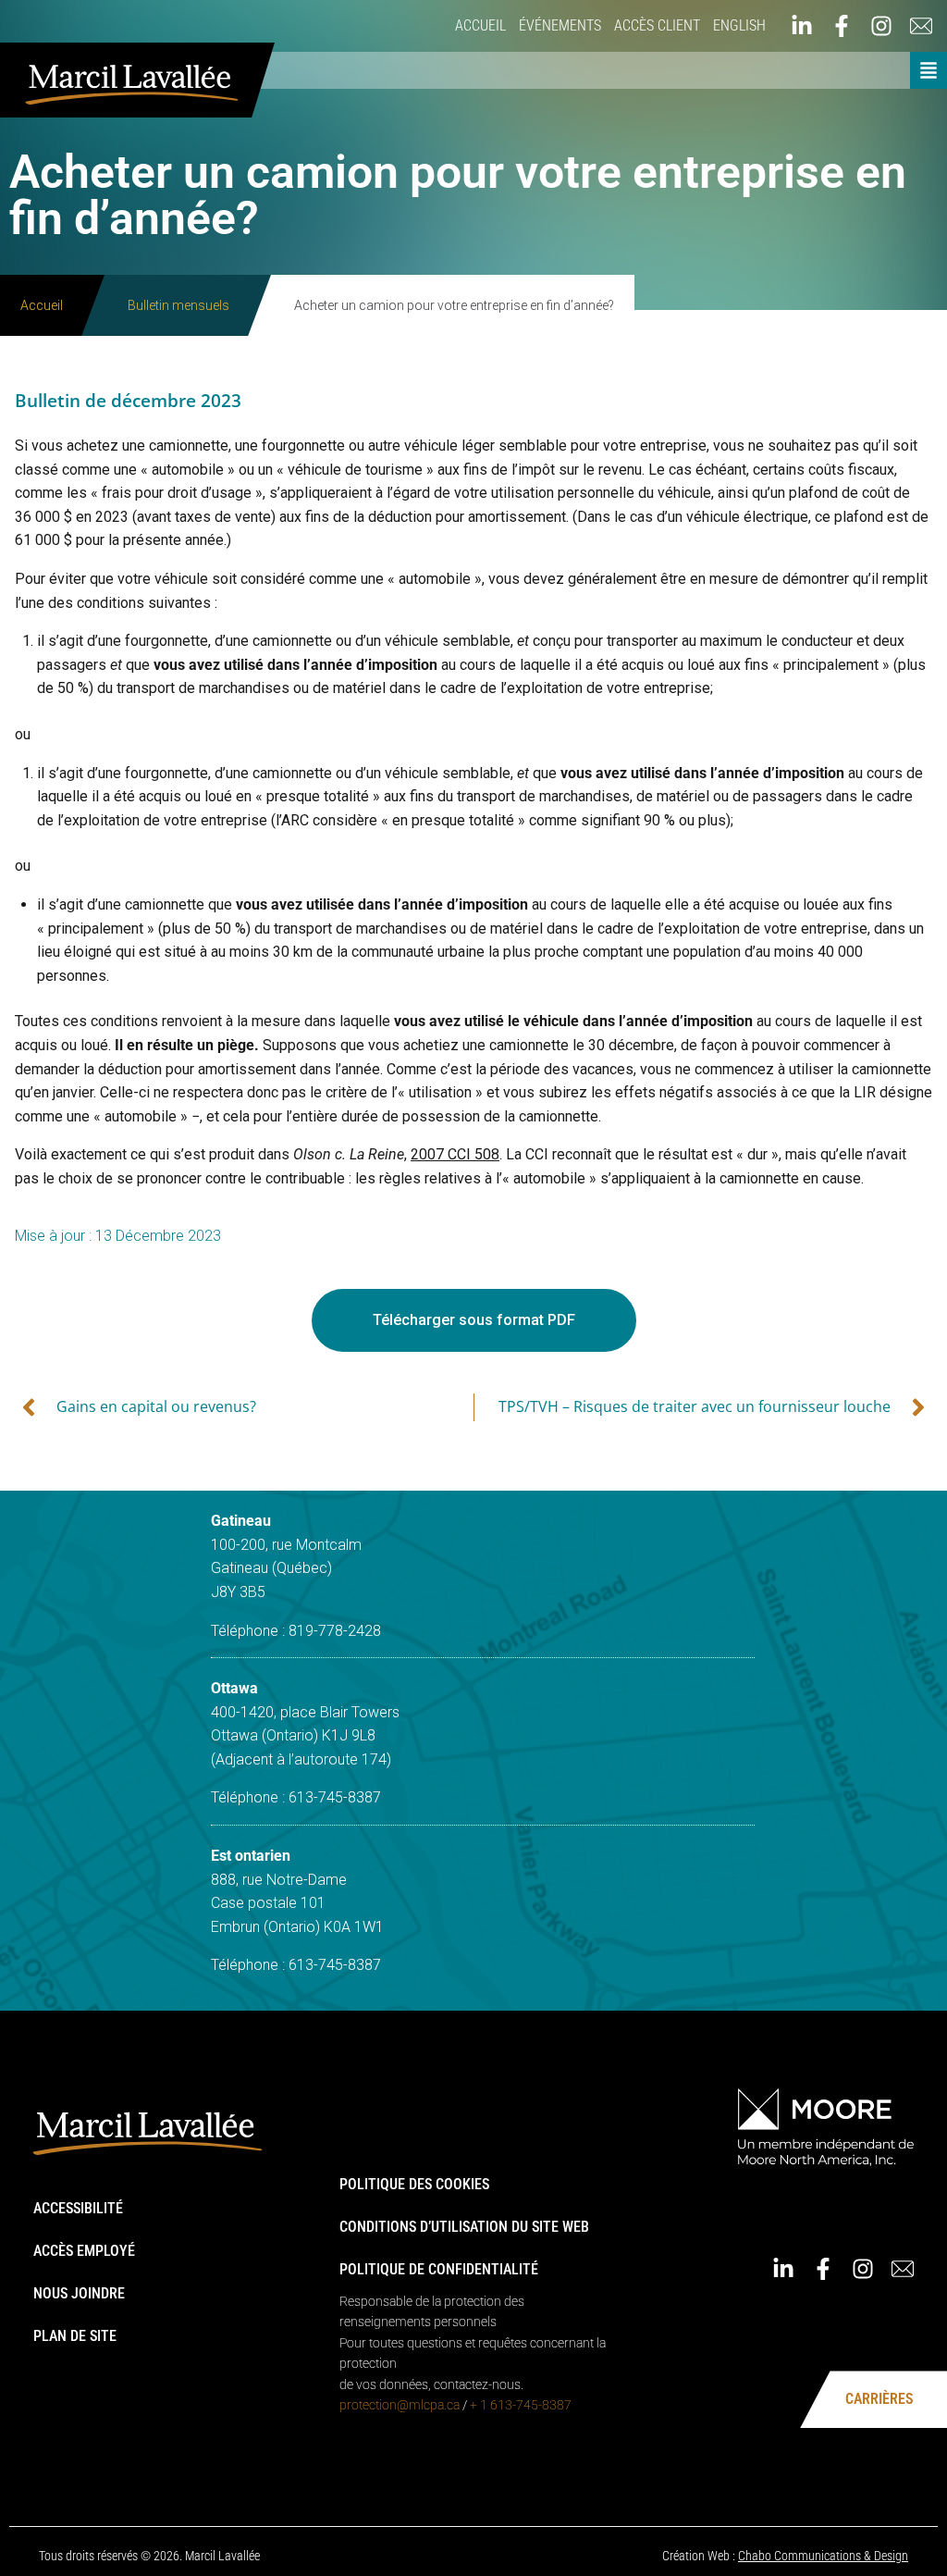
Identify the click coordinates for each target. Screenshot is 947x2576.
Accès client (657, 25)
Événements (560, 25)
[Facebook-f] (842, 26)
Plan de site (75, 2336)
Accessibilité (78, 2208)
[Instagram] (881, 26)
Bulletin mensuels (178, 305)
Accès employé (84, 2251)
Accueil (480, 25)
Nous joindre (79, 2293)
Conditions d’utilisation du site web (464, 2227)
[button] (929, 70)
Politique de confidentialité (439, 2269)
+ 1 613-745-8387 (521, 2405)
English (739, 25)
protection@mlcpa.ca (400, 2405)
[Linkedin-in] (802, 26)
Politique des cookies (414, 2184)
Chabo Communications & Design (823, 2556)
